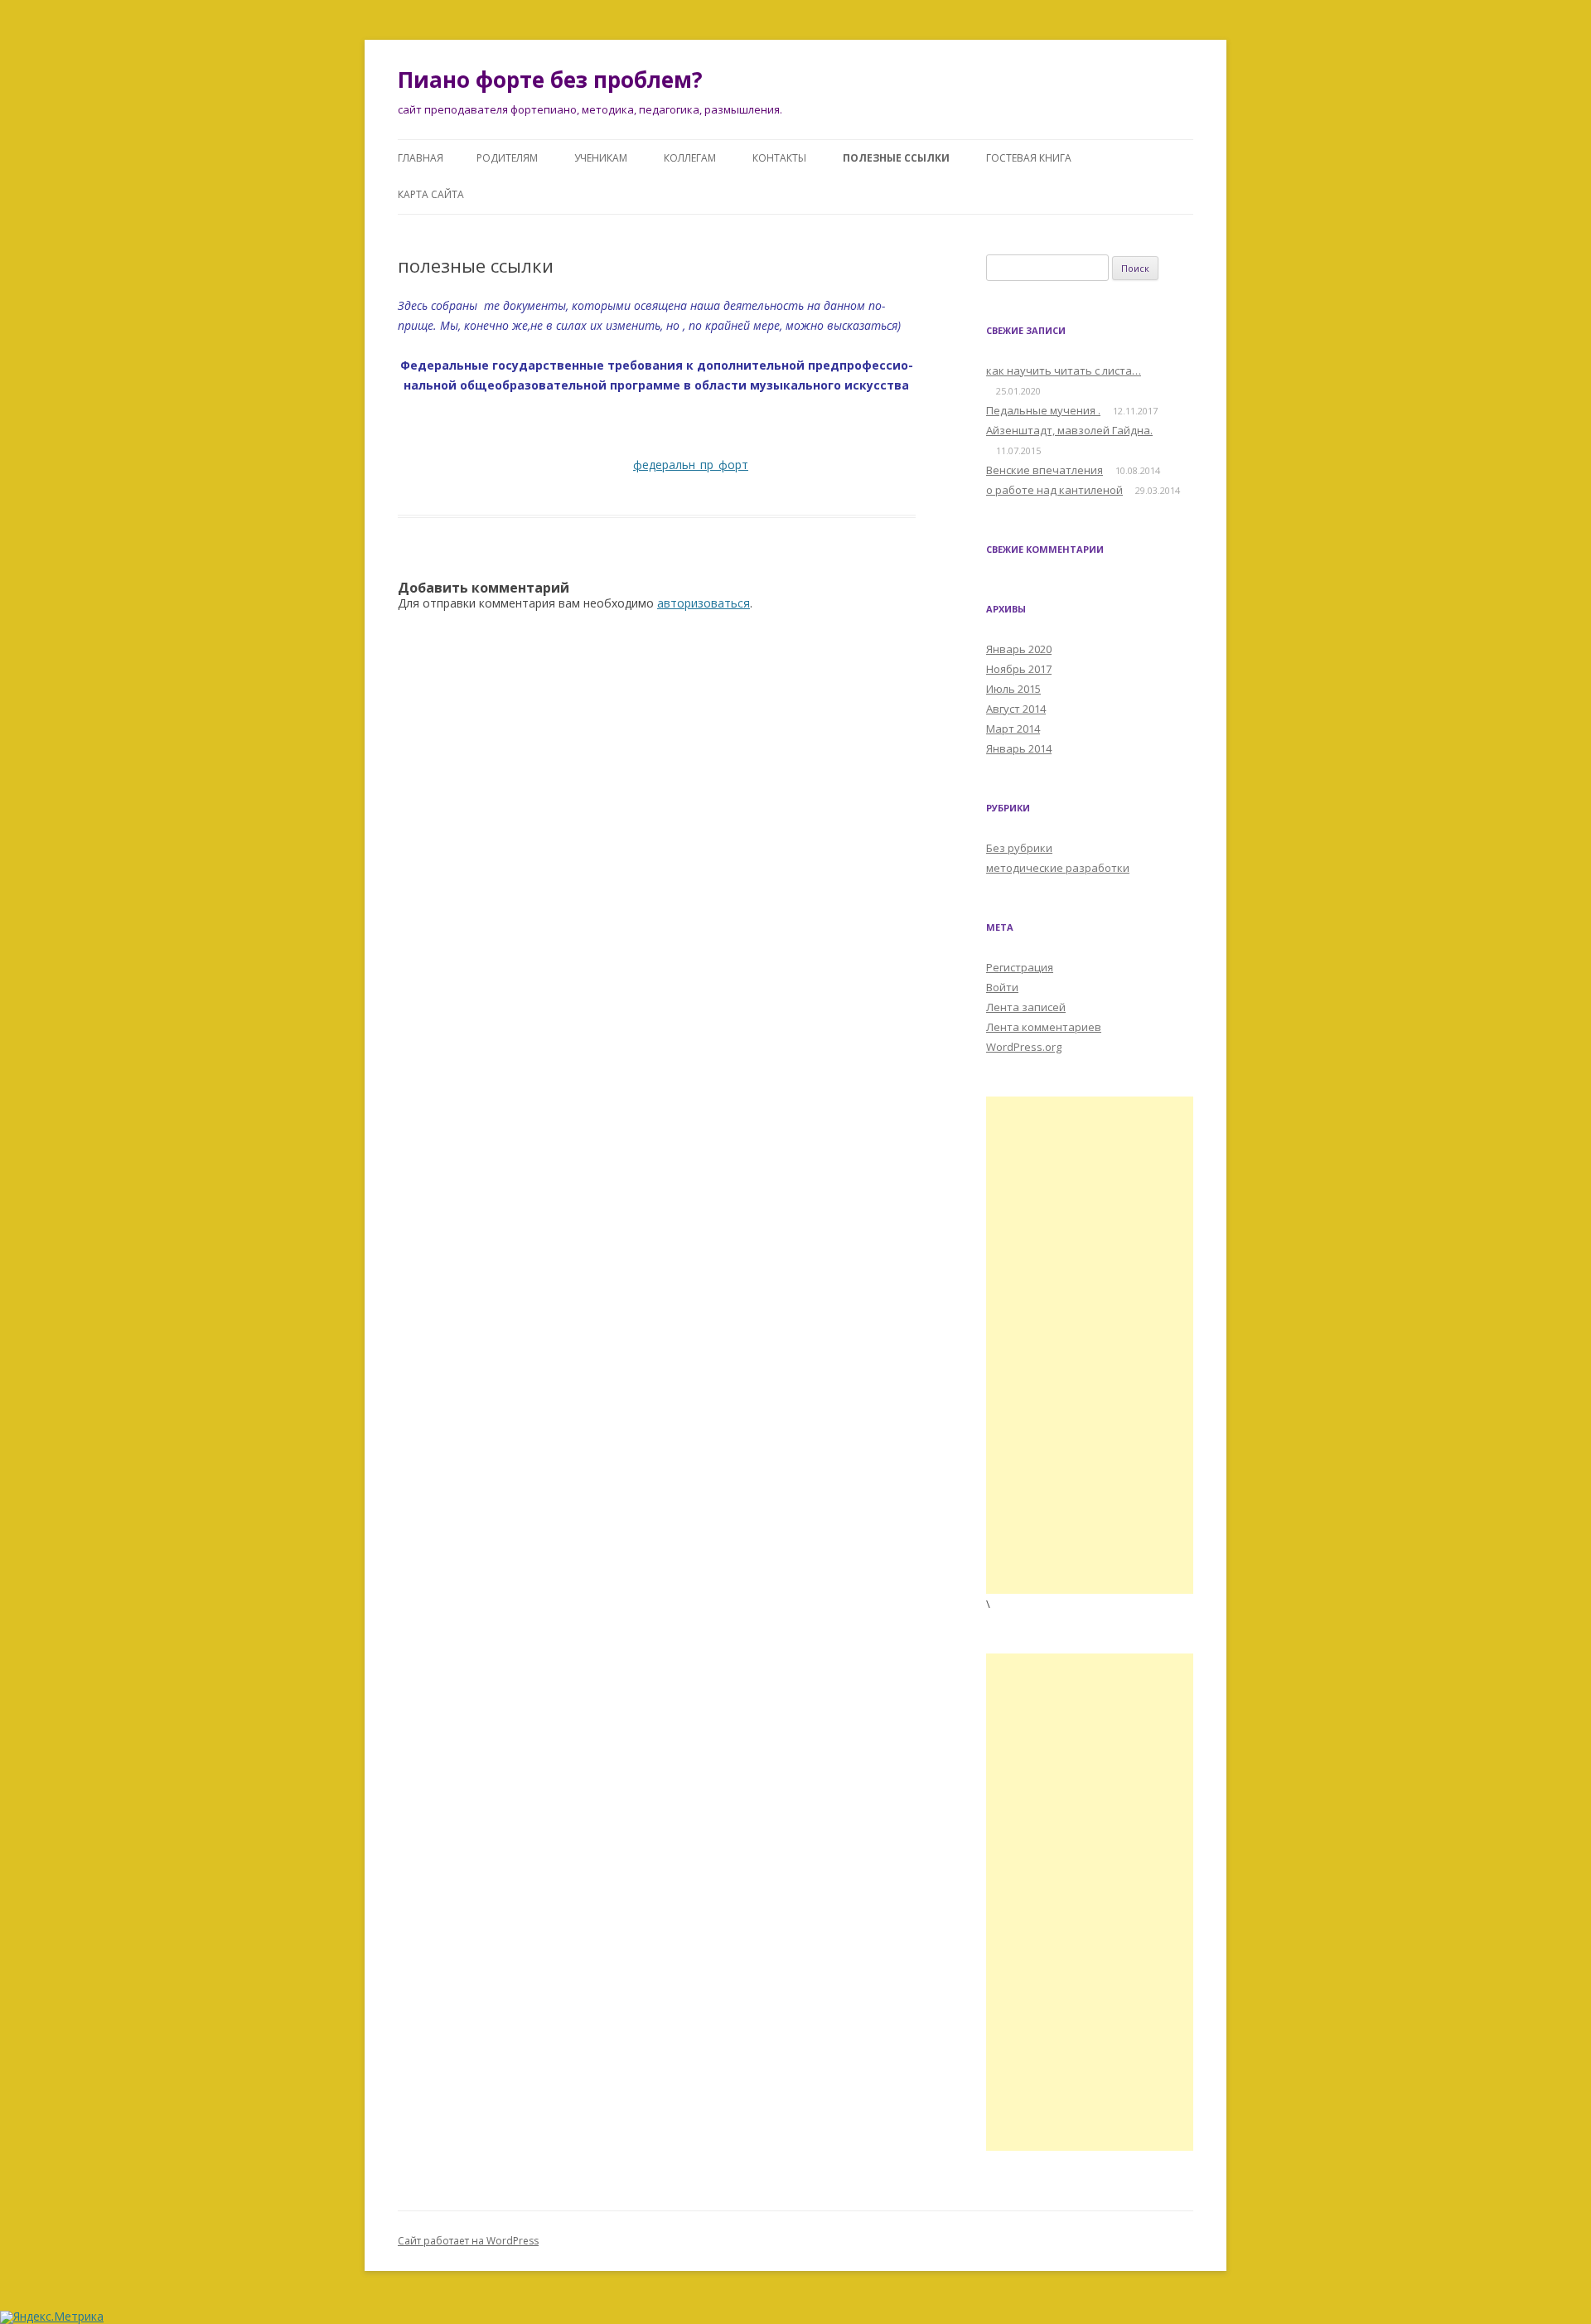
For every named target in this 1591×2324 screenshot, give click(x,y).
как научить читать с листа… (1064, 370)
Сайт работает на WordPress (468, 2241)
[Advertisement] (1090, 1345)
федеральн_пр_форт (691, 465)
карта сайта (431, 194)
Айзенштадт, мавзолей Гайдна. (1069, 430)
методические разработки (1058, 868)
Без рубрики (1019, 848)
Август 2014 (1016, 709)
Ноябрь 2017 (1019, 669)
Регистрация (1020, 967)
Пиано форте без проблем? (550, 80)
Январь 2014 (1019, 748)
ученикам (601, 158)
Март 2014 (1013, 729)
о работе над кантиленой (1054, 490)
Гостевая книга (1029, 158)
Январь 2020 (1019, 649)
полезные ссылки (896, 158)
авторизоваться (704, 603)
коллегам (690, 158)
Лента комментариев (1044, 1027)
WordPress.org (1024, 1047)
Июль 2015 (1013, 689)
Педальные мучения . (1043, 410)
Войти (1002, 987)
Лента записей (1026, 1007)
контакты (779, 158)
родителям (507, 158)
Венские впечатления (1045, 470)
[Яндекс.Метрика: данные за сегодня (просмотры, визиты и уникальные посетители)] (52, 2317)
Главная (421, 158)
